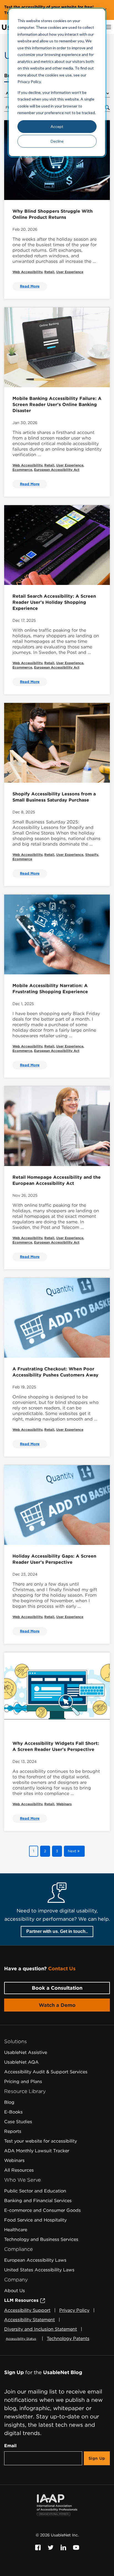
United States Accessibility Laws (39, 2270)
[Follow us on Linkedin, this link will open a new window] (64, 2547)
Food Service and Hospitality (35, 2220)
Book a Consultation (57, 1988)
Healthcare (16, 2230)
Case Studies (18, 2122)
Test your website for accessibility (41, 2141)
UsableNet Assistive (26, 2052)
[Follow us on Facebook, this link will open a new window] (38, 2547)
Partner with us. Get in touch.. (57, 1931)
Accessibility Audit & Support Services (46, 2072)
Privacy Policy (74, 2310)
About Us (15, 2291)
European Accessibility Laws (35, 2260)
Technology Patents (68, 2339)
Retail (49, 272)
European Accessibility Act (57, 470)
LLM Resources (22, 2300)
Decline (57, 141)
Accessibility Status (21, 2339)
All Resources (19, 2170)
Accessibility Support (27, 2310)
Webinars (64, 1804)
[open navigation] (109, 27)
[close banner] (105, 10)
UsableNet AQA (21, 2062)
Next (72, 1851)
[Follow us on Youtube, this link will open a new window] (76, 2547)
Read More (30, 286)
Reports (13, 2131)
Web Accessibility (27, 272)
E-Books (13, 2112)
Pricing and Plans (23, 2081)
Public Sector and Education (35, 2191)
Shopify (92, 855)
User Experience (70, 272)
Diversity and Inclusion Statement (41, 2329)
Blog (9, 2102)
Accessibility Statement (29, 2320)
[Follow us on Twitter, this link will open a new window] (51, 2547)
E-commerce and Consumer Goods (42, 2210)
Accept (57, 126)
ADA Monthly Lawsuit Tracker (37, 2151)
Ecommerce (22, 470)
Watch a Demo (57, 2005)
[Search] (107, 107)
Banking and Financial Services (38, 2201)
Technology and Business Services (41, 2239)
